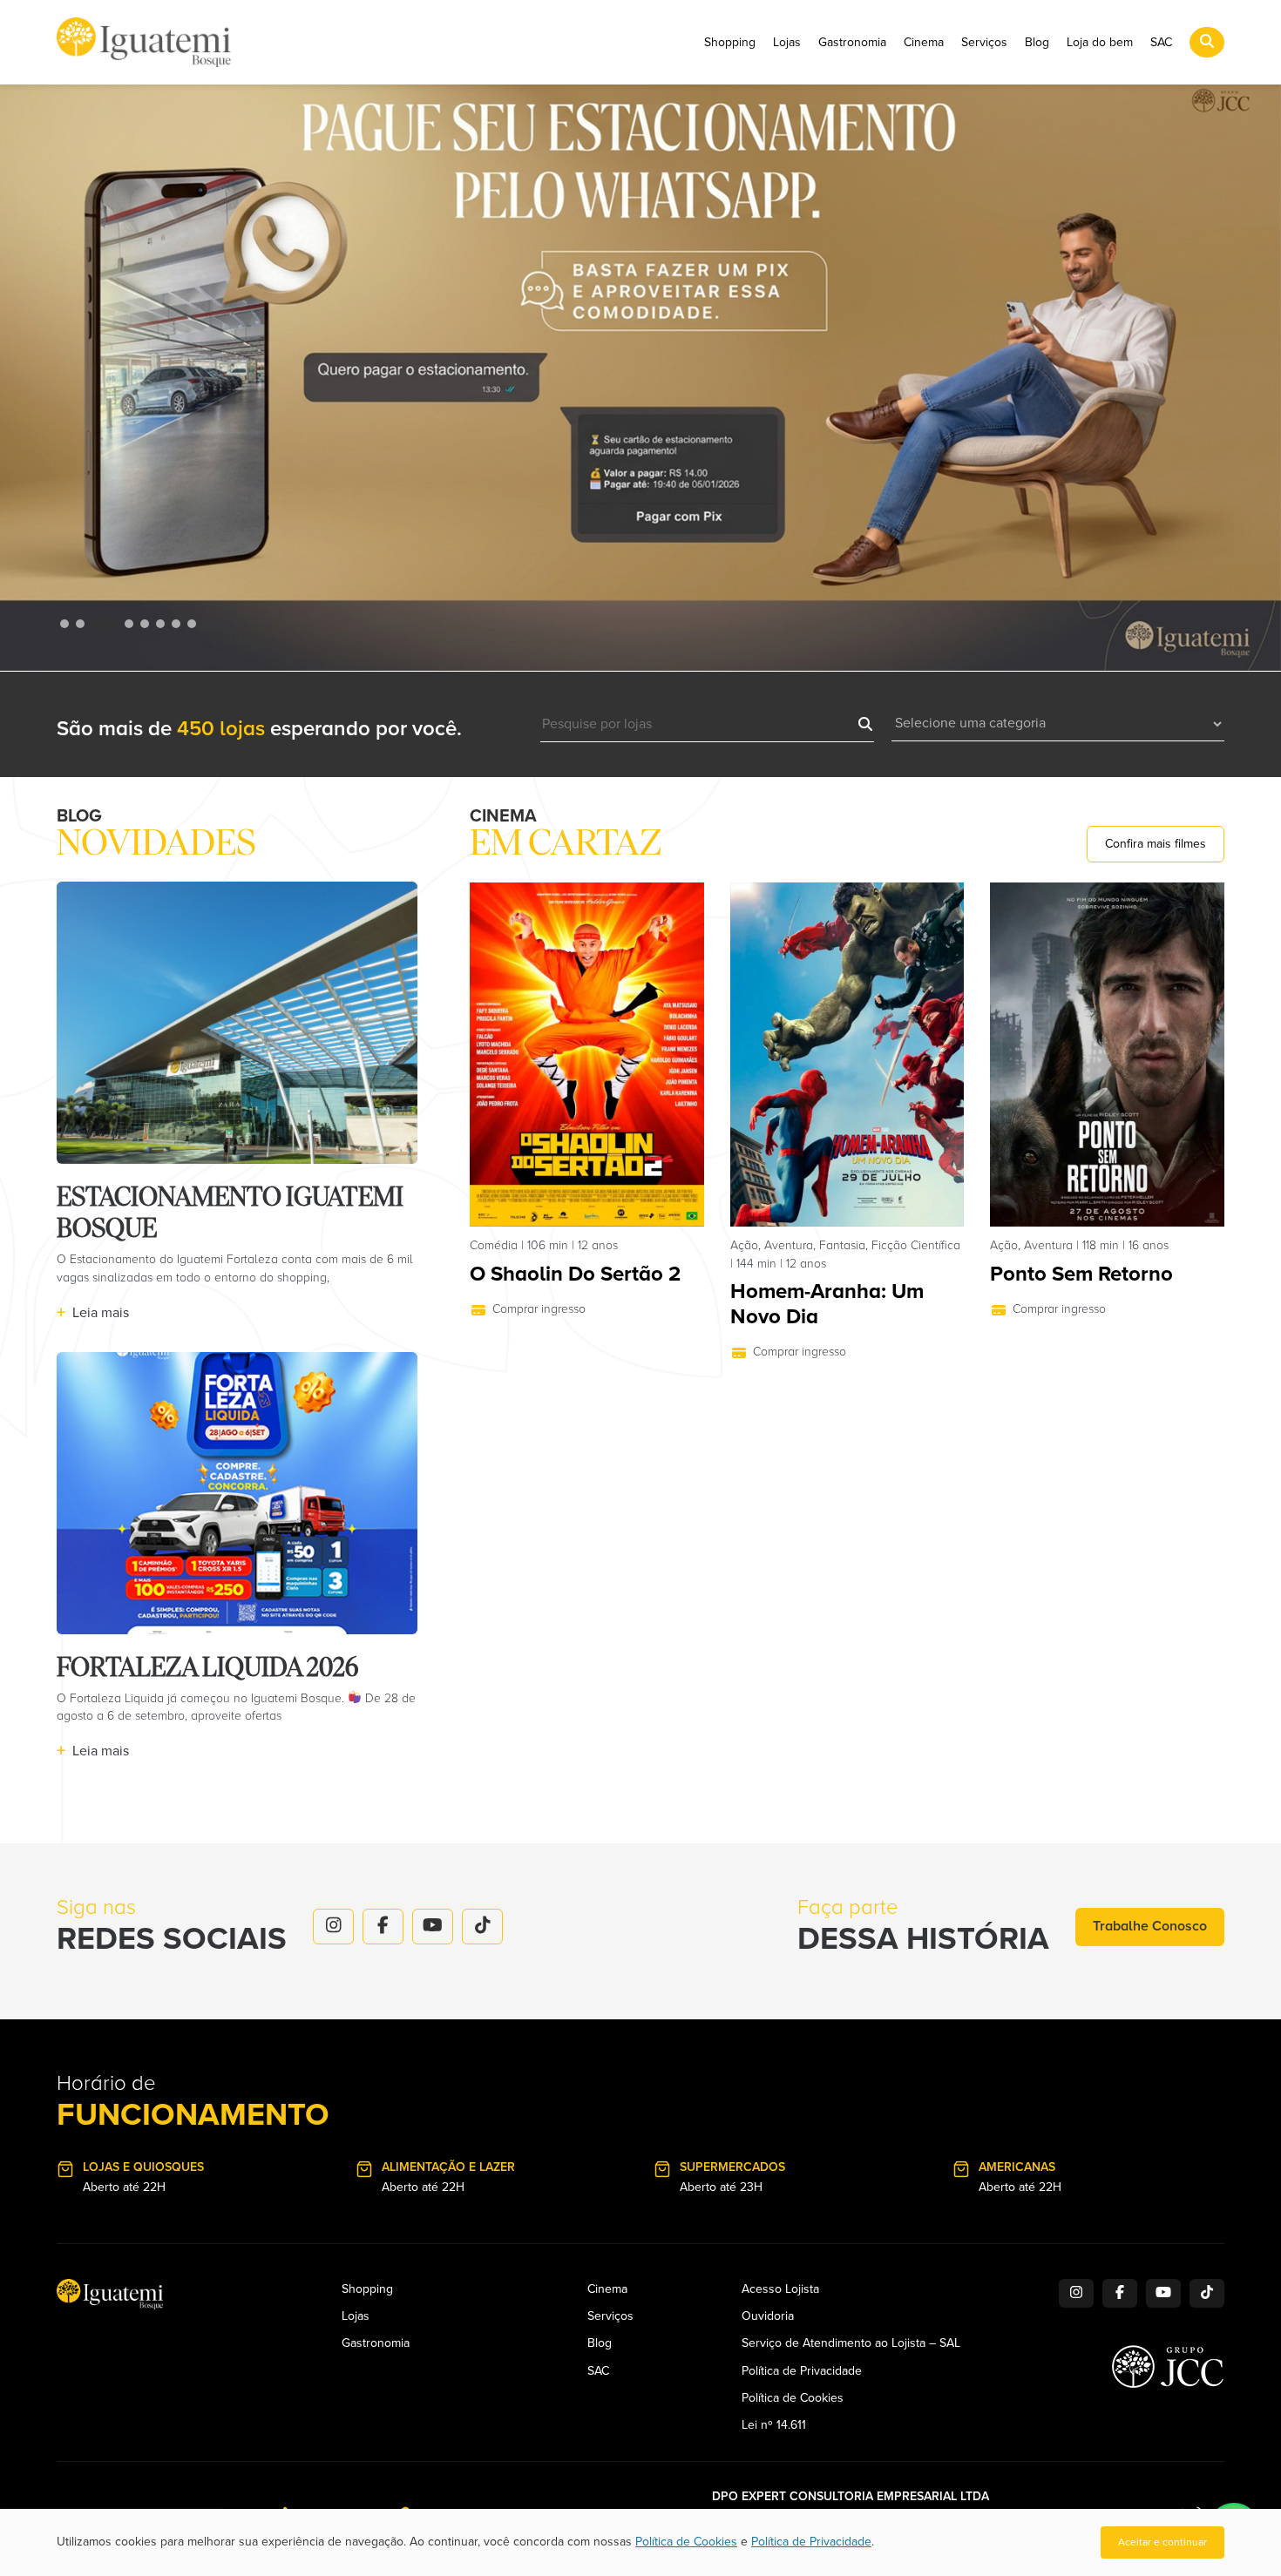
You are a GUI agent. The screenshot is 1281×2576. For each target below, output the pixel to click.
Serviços (984, 42)
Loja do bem (1100, 42)
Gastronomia (852, 42)
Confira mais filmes (1156, 844)
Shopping (730, 42)
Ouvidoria (768, 2316)
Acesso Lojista (780, 2289)
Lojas (787, 42)
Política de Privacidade (802, 2371)
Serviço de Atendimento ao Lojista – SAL (851, 2343)
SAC (1161, 42)
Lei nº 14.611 (774, 2425)
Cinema (924, 42)
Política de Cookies (793, 2398)
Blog (1037, 42)
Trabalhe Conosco (1150, 1926)
